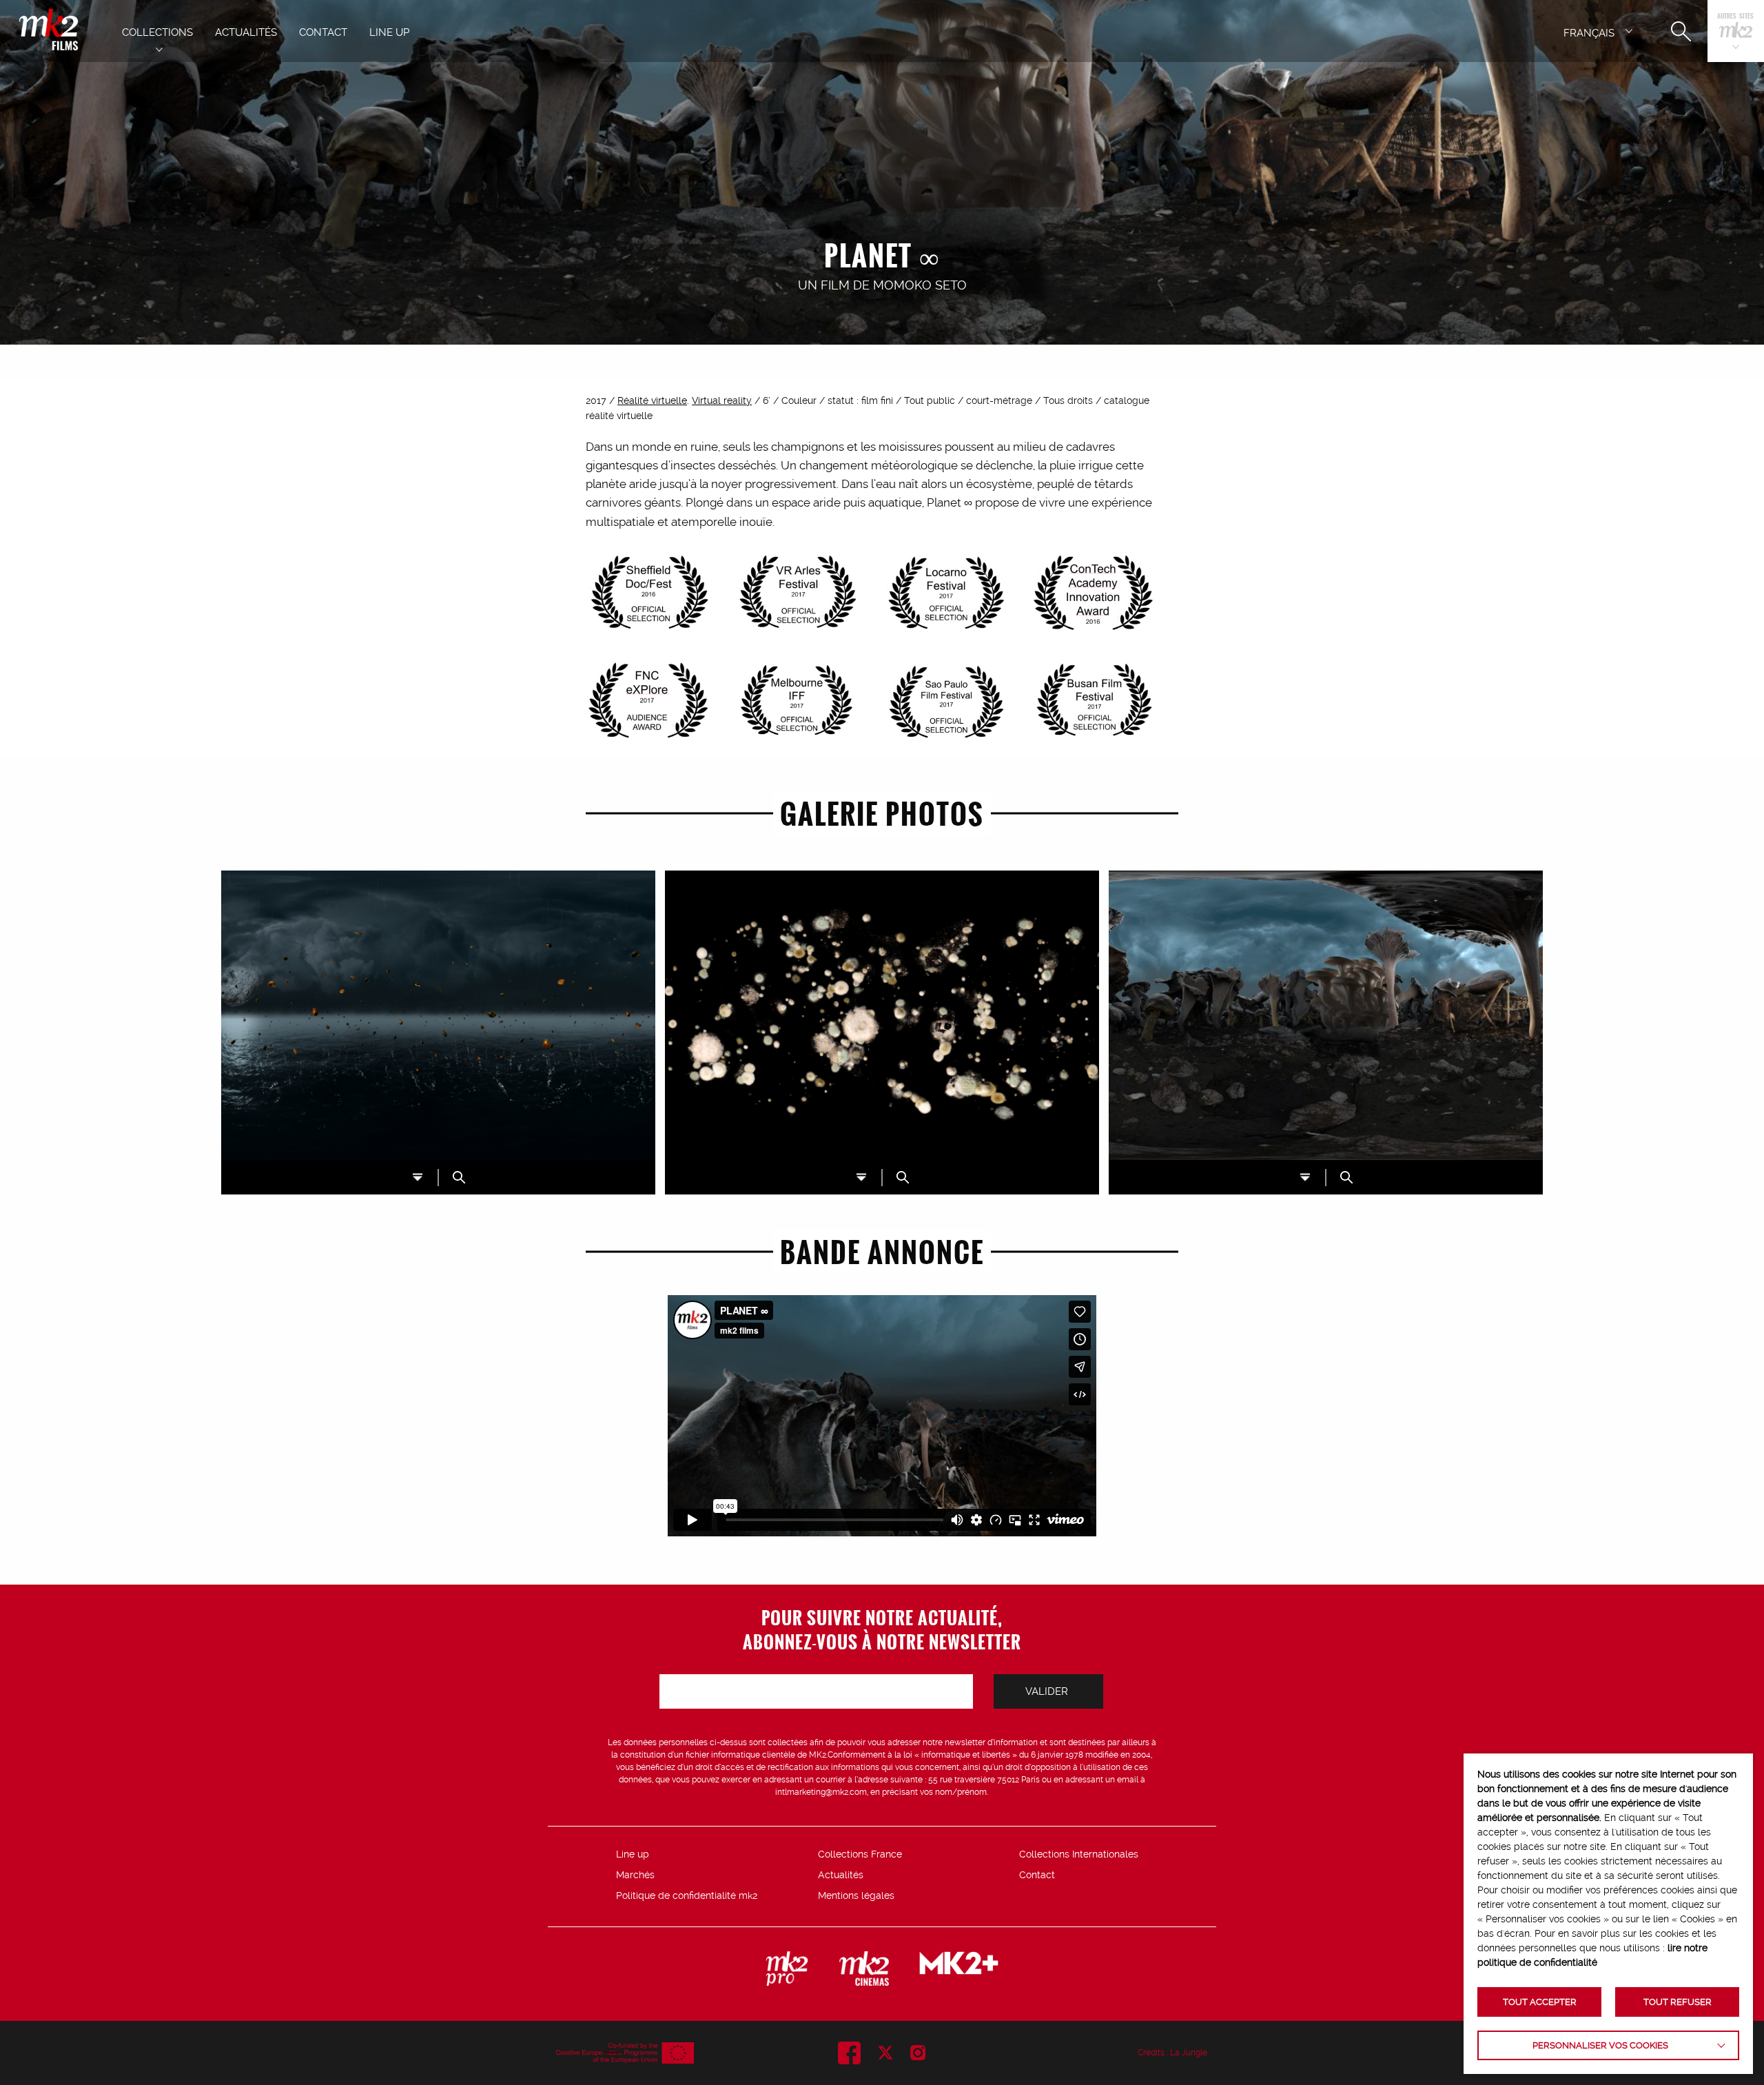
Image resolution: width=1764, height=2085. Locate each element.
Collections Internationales (1079, 1854)
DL (418, 1177)
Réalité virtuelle (652, 400)
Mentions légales (856, 1895)
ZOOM (459, 1177)
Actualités (841, 1875)
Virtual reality (722, 400)
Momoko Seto (920, 285)
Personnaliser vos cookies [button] (1600, 2045)
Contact (1037, 1875)
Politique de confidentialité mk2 (687, 1895)
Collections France (860, 1854)
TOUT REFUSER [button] (1678, 2002)
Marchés (635, 1875)
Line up (633, 1854)
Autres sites (1735, 17)
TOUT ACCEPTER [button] (1540, 2002)
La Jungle (1189, 2053)
